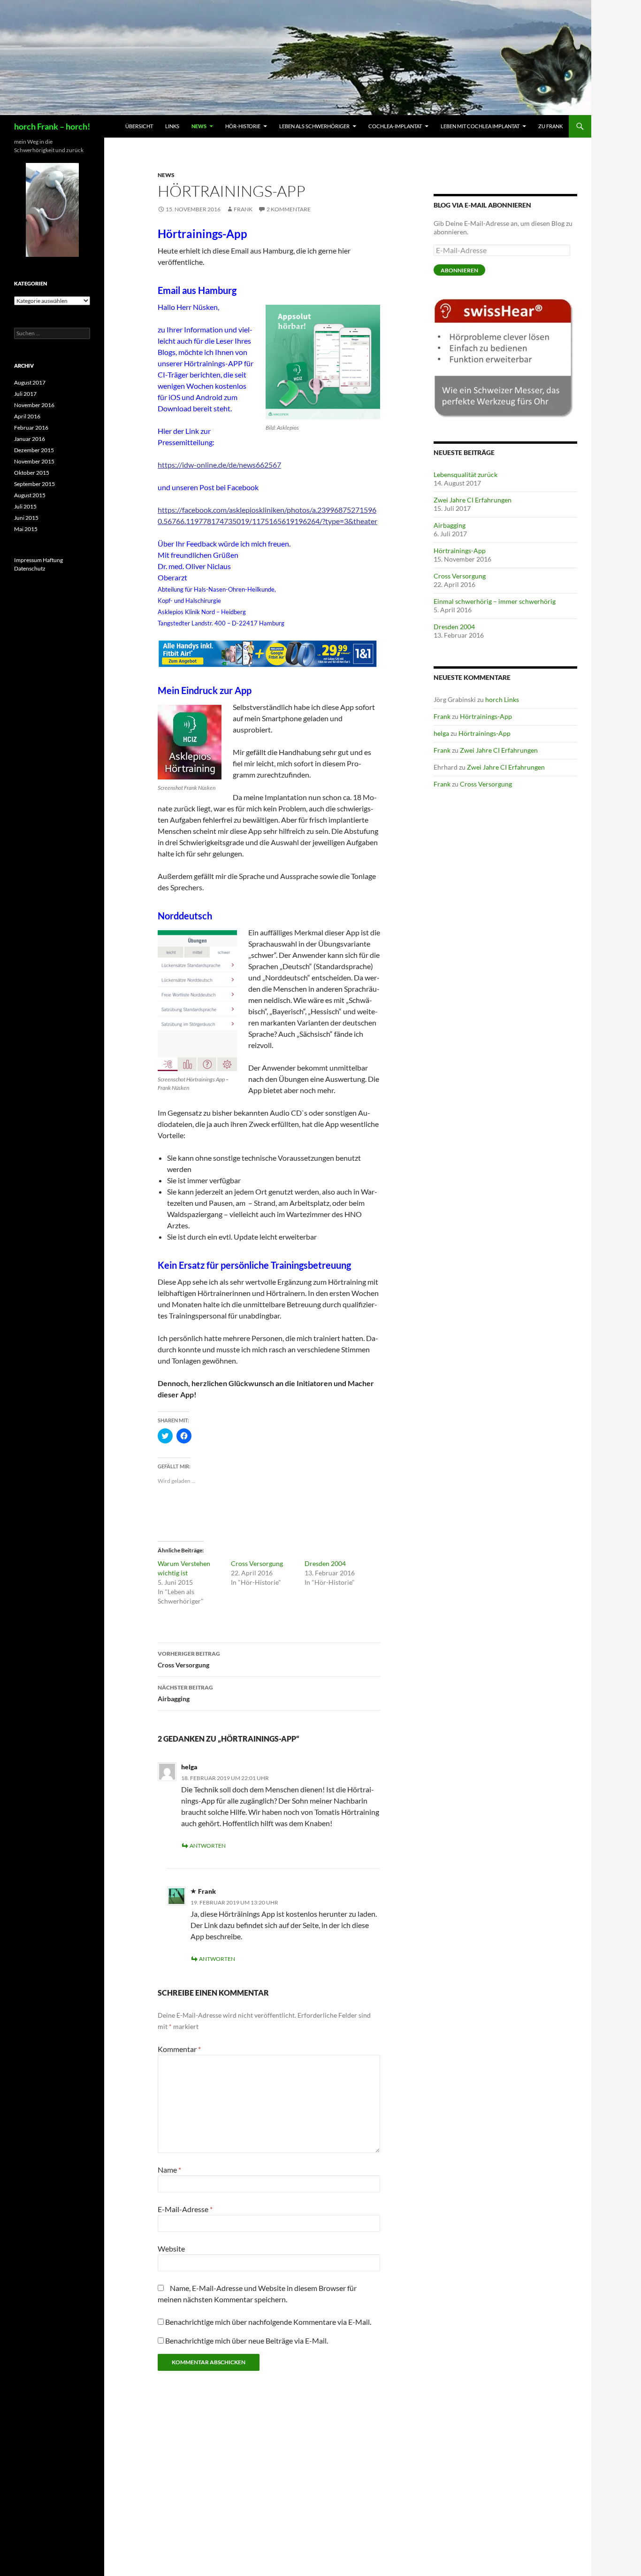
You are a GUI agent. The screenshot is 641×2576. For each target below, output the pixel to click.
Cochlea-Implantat (395, 126)
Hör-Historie (243, 126)
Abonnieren (459, 270)
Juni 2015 (26, 518)
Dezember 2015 (34, 450)
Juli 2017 (25, 394)
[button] (323, 362)
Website (171, 2248)
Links (172, 126)
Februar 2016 (31, 428)
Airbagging (185, 1693)
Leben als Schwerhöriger (314, 126)
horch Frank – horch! (52, 126)
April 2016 (27, 416)
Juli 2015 (25, 506)
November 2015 (34, 461)
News (199, 126)
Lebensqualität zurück (465, 474)
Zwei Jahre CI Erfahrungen (473, 500)
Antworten (208, 1846)
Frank (243, 209)
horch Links (502, 699)
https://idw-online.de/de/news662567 (219, 465)
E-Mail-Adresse (185, 2209)
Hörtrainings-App (460, 551)
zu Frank (550, 126)
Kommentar (179, 2049)
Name (169, 2170)
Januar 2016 (30, 439)
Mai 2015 (26, 529)
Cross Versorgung (257, 1563)
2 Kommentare (289, 209)
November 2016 (34, 405)
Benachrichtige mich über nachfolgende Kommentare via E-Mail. (268, 2322)
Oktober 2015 (32, 473)
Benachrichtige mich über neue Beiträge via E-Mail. (247, 2341)
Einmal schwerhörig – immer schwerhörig (495, 601)
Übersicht (139, 126)
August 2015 (30, 495)
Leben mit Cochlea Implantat (480, 126)
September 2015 (34, 484)
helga (189, 1767)
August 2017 (30, 382)
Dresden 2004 (325, 1563)
